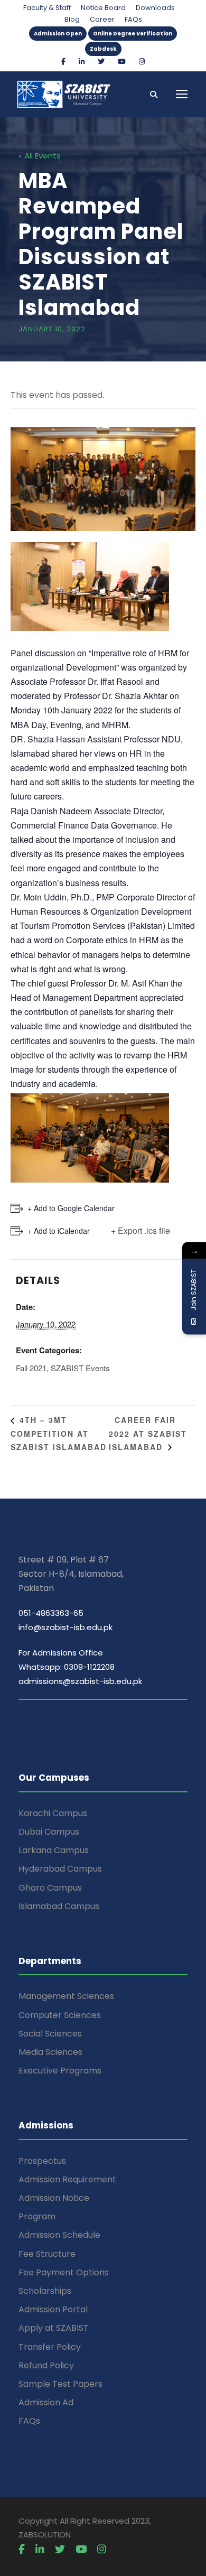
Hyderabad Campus (60, 1869)
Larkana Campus (54, 1850)
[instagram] (142, 62)
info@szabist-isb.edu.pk (65, 1627)
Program (37, 2216)
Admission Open (58, 34)
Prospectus (42, 2161)
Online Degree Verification (133, 34)
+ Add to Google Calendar (71, 1208)
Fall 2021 (31, 1368)
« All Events (40, 156)
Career (102, 19)
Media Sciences (50, 2052)
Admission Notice (54, 2198)
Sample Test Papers (60, 2384)
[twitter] (101, 62)
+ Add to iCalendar (59, 1231)
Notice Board (103, 8)
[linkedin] (82, 62)
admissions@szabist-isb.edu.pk (80, 1681)
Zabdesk (103, 49)
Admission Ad (46, 2402)
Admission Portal (53, 2309)
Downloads (155, 8)
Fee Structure (47, 2254)
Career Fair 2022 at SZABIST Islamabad (148, 1433)
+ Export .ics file (141, 1230)
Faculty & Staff (47, 8)
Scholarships (45, 2291)
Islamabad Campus (59, 1906)
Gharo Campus (50, 1888)
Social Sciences (50, 2034)
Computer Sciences (60, 2015)
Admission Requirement (67, 2179)
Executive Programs (60, 2071)
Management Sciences (66, 1996)
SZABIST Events (80, 1368)
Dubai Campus (49, 1832)
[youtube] (122, 62)
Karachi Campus (53, 1813)
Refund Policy (46, 2365)
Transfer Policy (50, 2347)
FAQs (133, 19)
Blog (72, 19)
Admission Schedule (59, 2235)
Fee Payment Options (64, 2272)
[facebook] (63, 62)
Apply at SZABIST (54, 2328)
